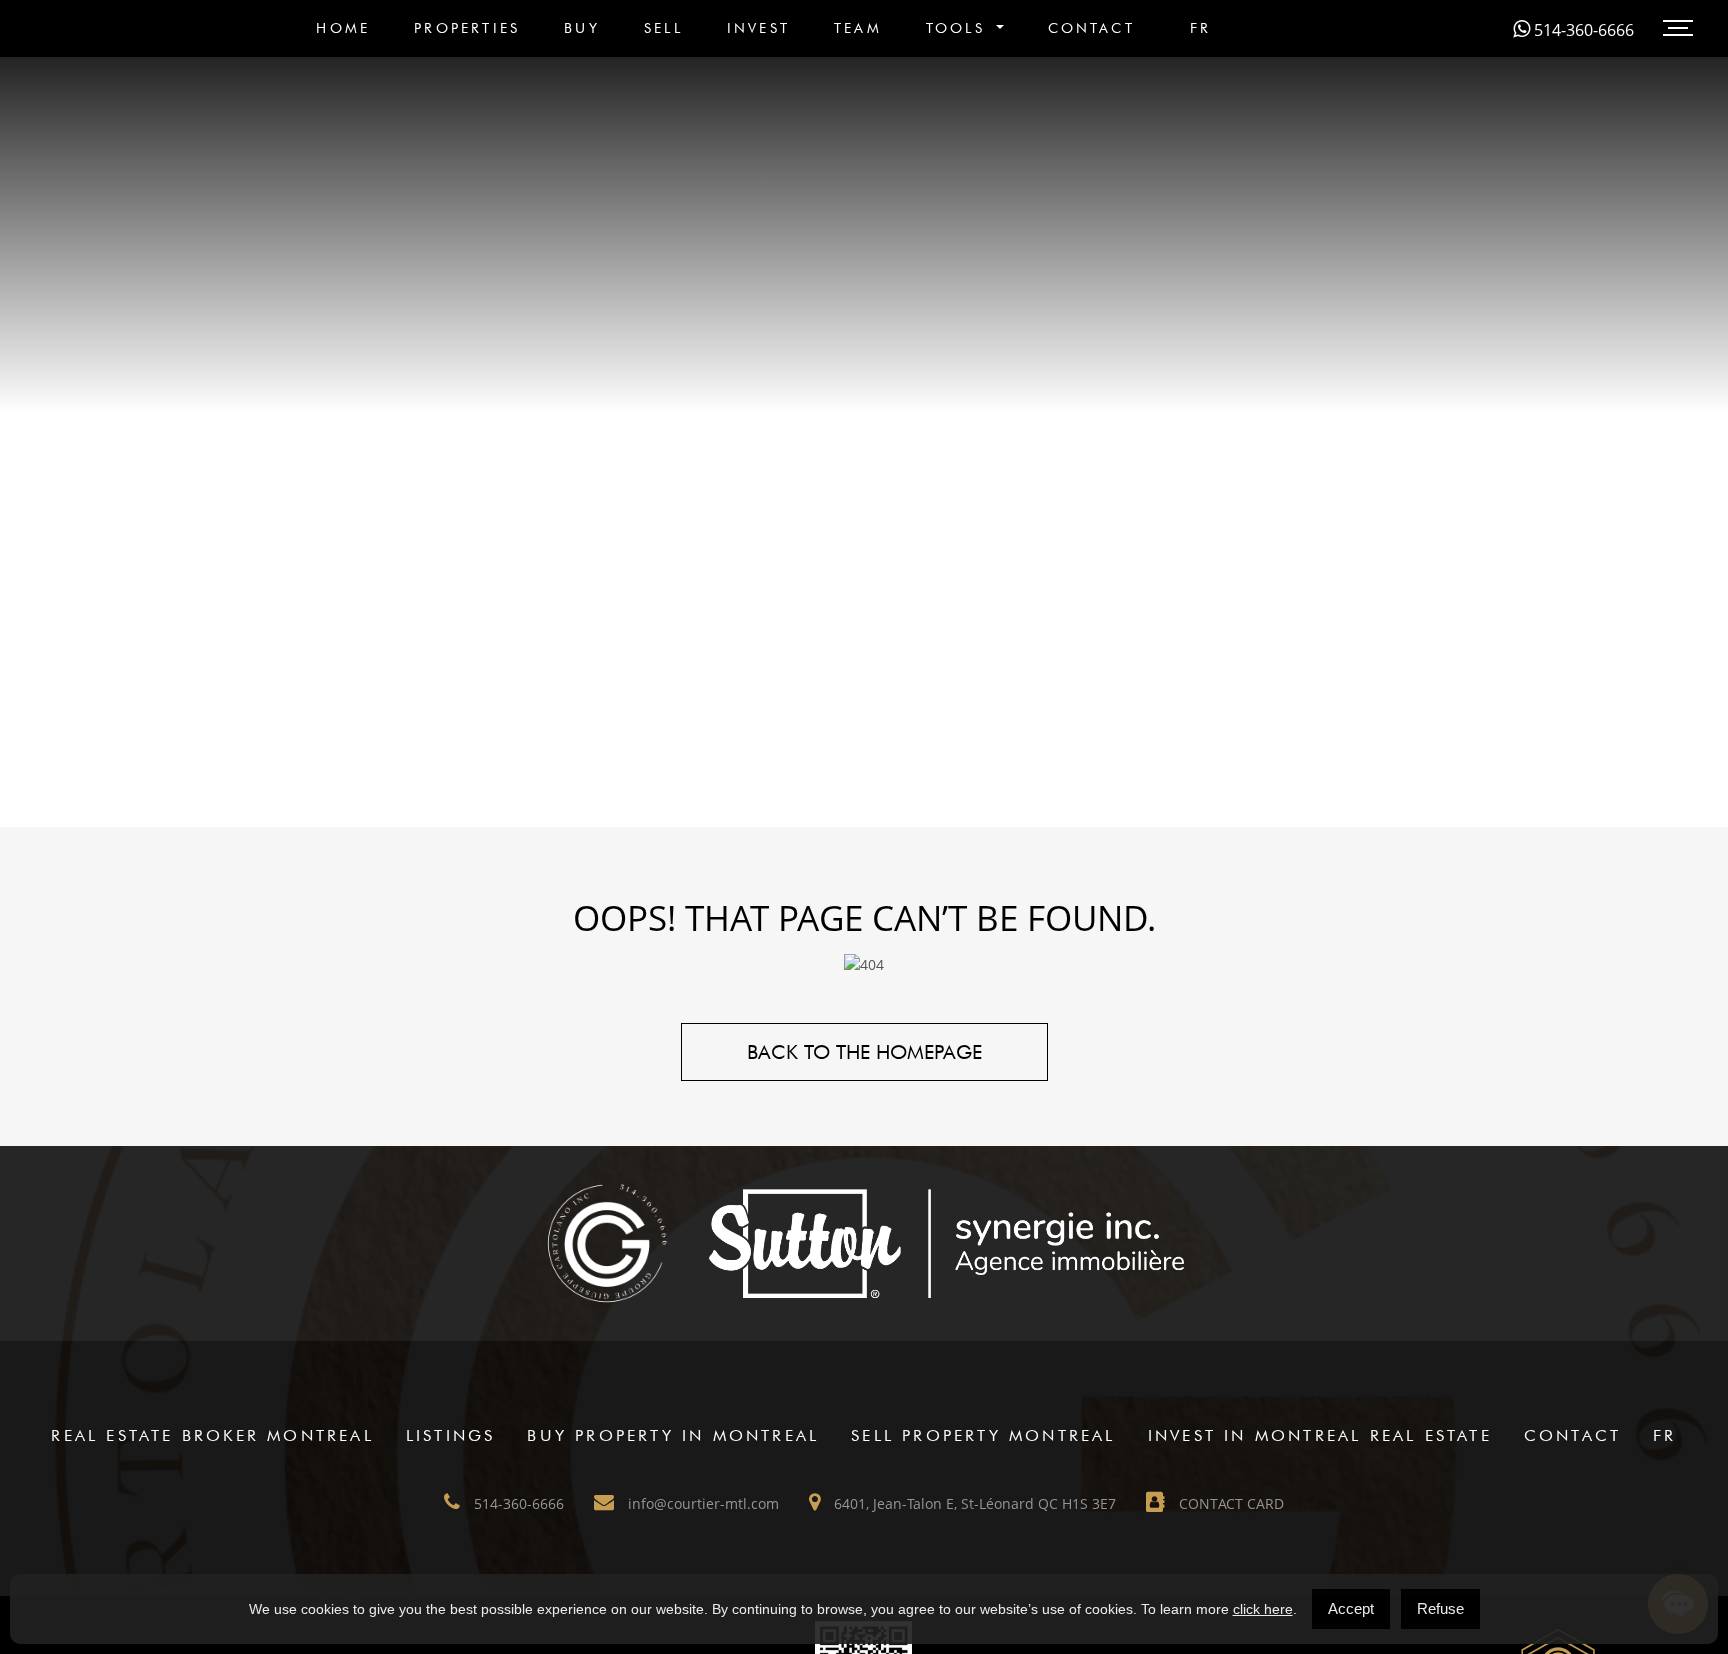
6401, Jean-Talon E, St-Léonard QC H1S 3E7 (973, 1503)
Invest (758, 28)
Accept (1351, 1608)
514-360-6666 (1582, 30)
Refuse (1440, 1608)
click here (1263, 1609)
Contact (1091, 28)
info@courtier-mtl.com (701, 1503)
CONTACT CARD (1229, 1503)
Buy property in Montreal (673, 1435)
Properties (467, 28)
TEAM (858, 28)
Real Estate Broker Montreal (212, 1435)
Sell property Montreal (983, 1435)
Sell (663, 28)
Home (343, 28)
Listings (451, 1435)
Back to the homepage (864, 1052)
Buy (582, 28)
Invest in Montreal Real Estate (1320, 1435)
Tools (959, 28)
